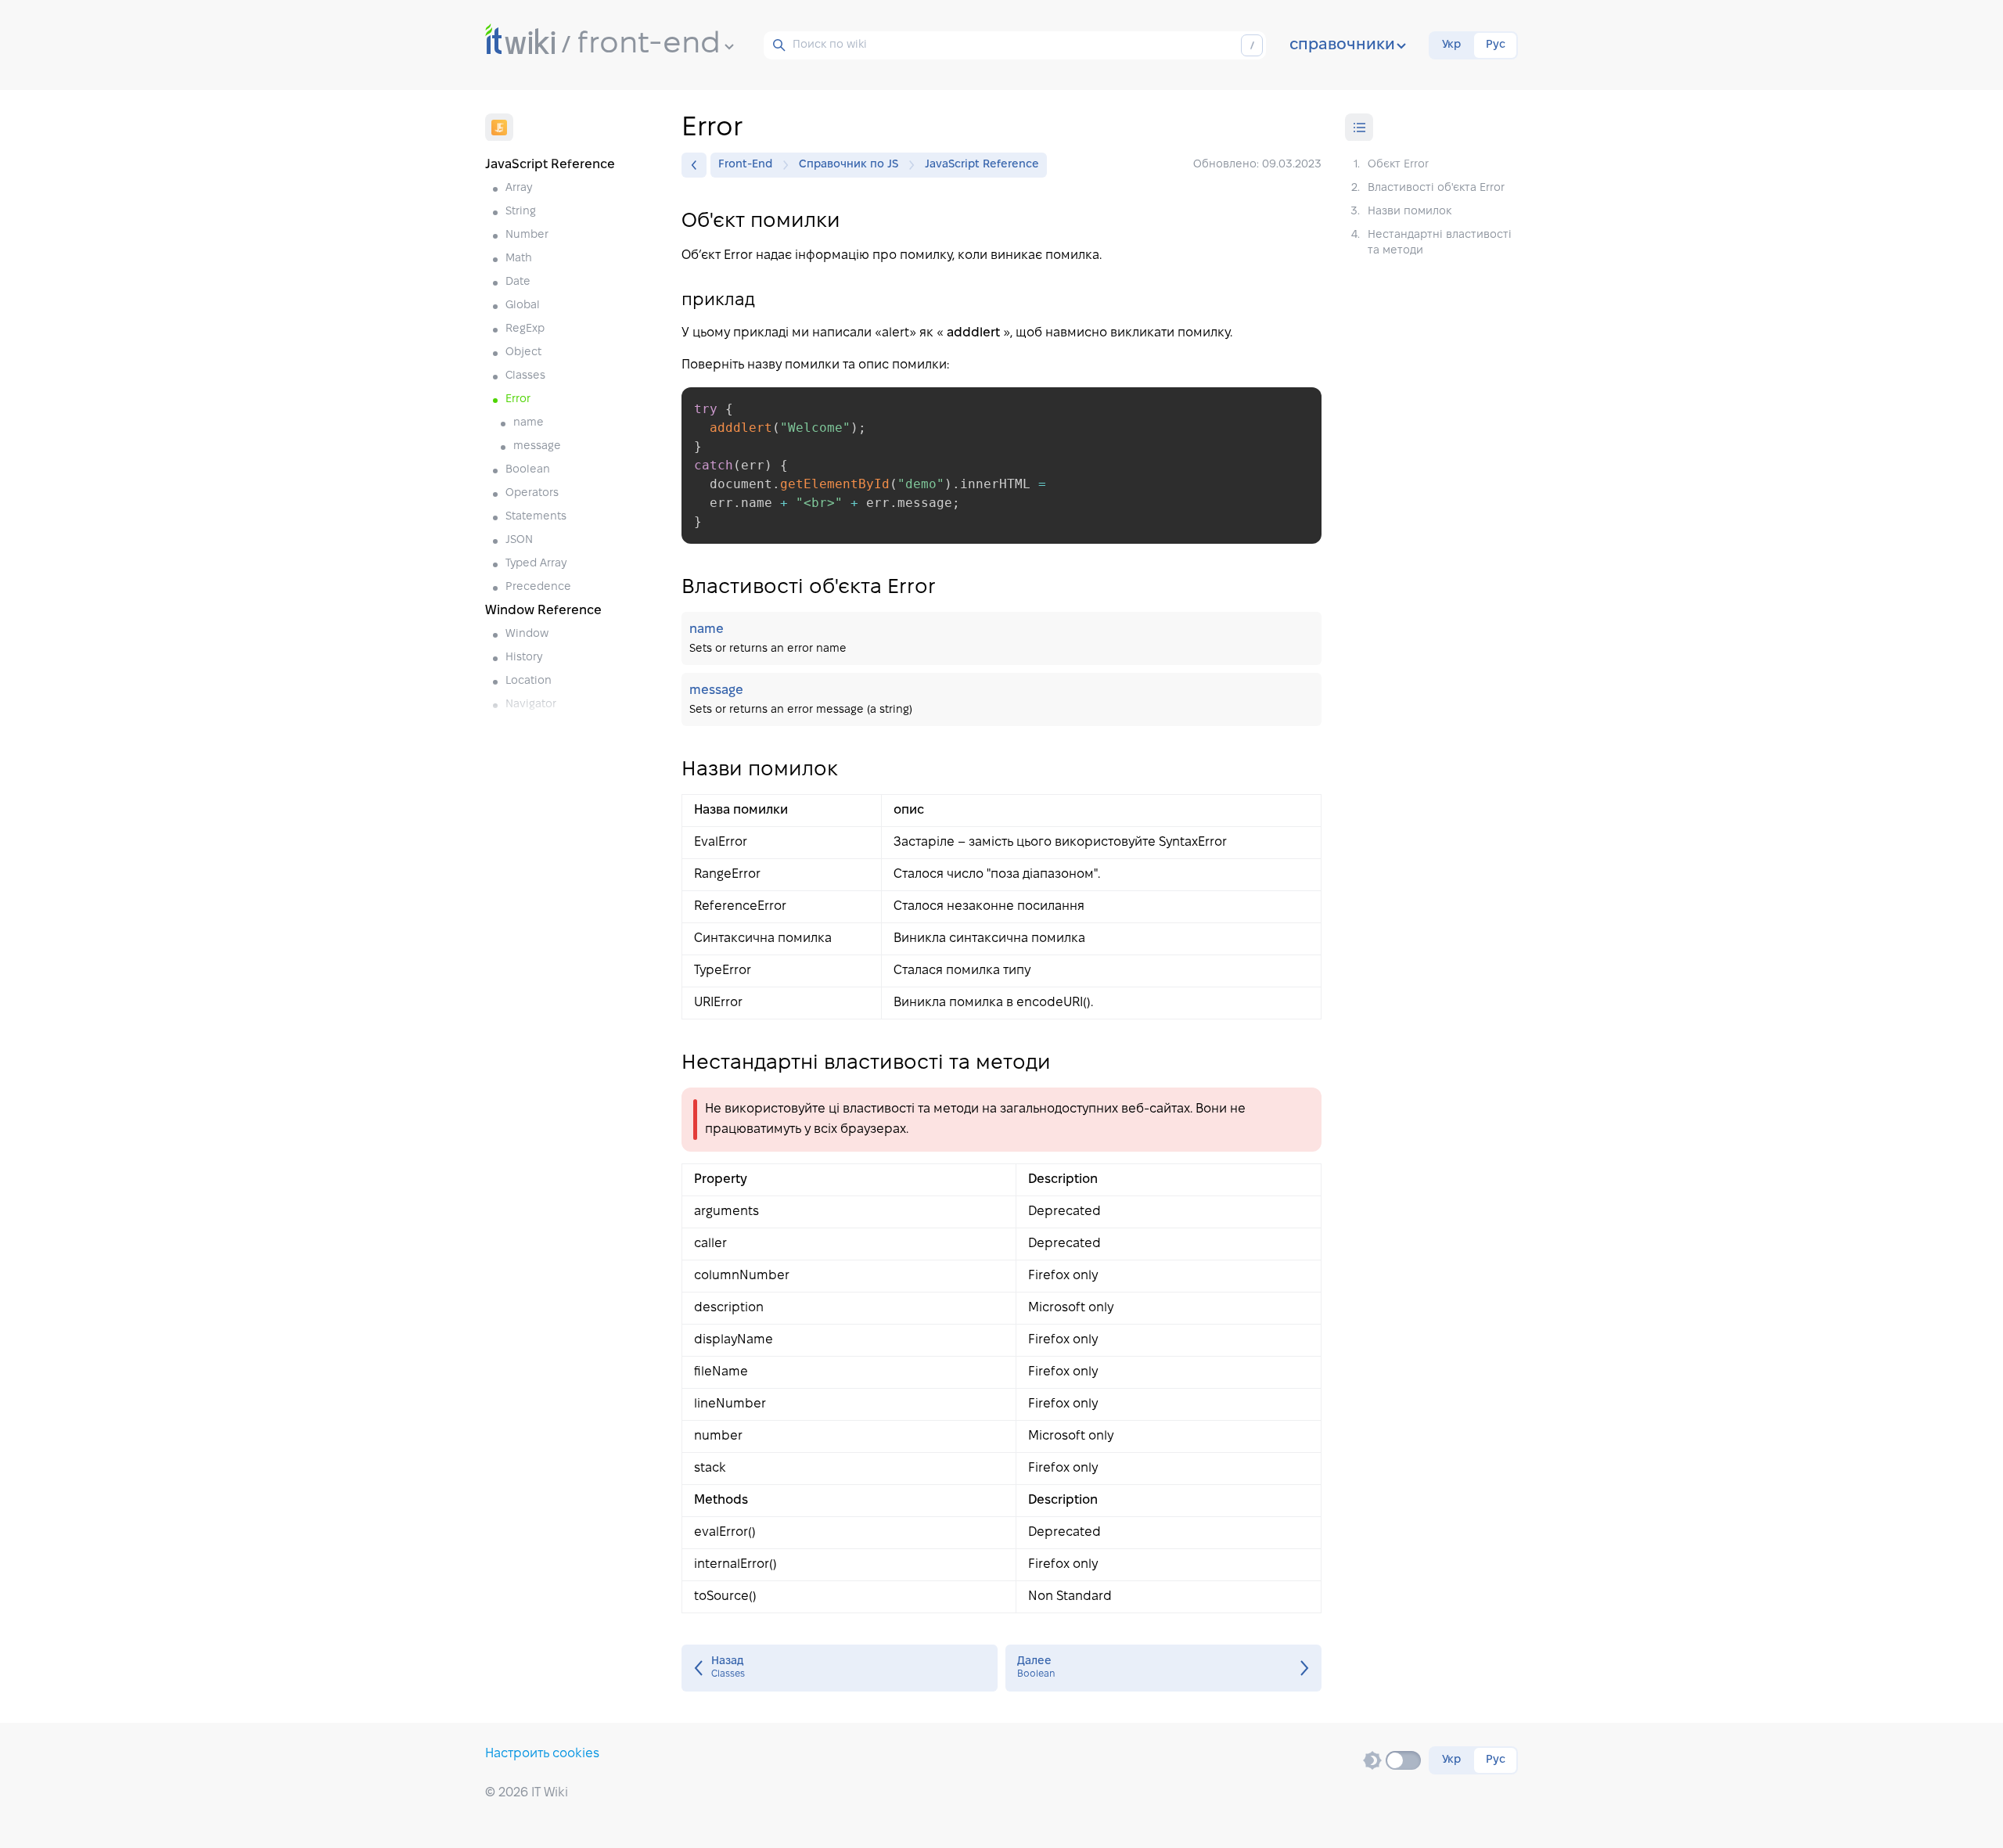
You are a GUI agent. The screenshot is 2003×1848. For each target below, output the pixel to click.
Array (519, 188)
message (537, 446)
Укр (1451, 45)
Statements (536, 517)
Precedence (538, 587)
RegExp (525, 329)
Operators (532, 493)
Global (523, 306)
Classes (525, 376)
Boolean (528, 470)
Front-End (745, 165)
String (521, 212)
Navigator (531, 705)
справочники (1342, 45)
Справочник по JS (849, 165)
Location (529, 681)
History (524, 658)
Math (519, 259)
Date (518, 282)
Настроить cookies (542, 1754)
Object (523, 352)
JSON (519, 540)
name (529, 423)
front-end (649, 45)
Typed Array (536, 564)
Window (527, 634)
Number (527, 235)
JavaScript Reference (982, 165)
